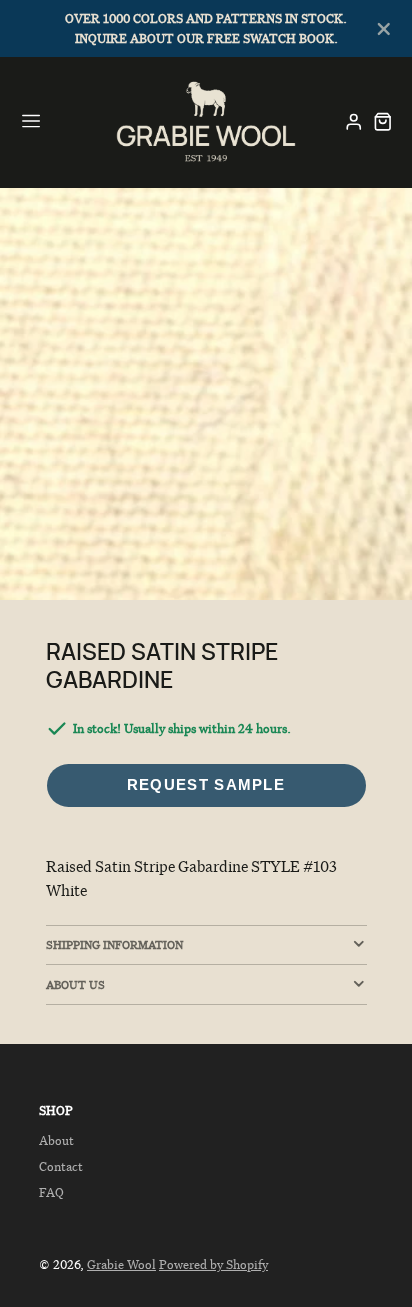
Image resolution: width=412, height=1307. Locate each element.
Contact (61, 1166)
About (56, 1140)
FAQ (51, 1192)
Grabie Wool (121, 1264)
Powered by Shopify (213, 1264)
